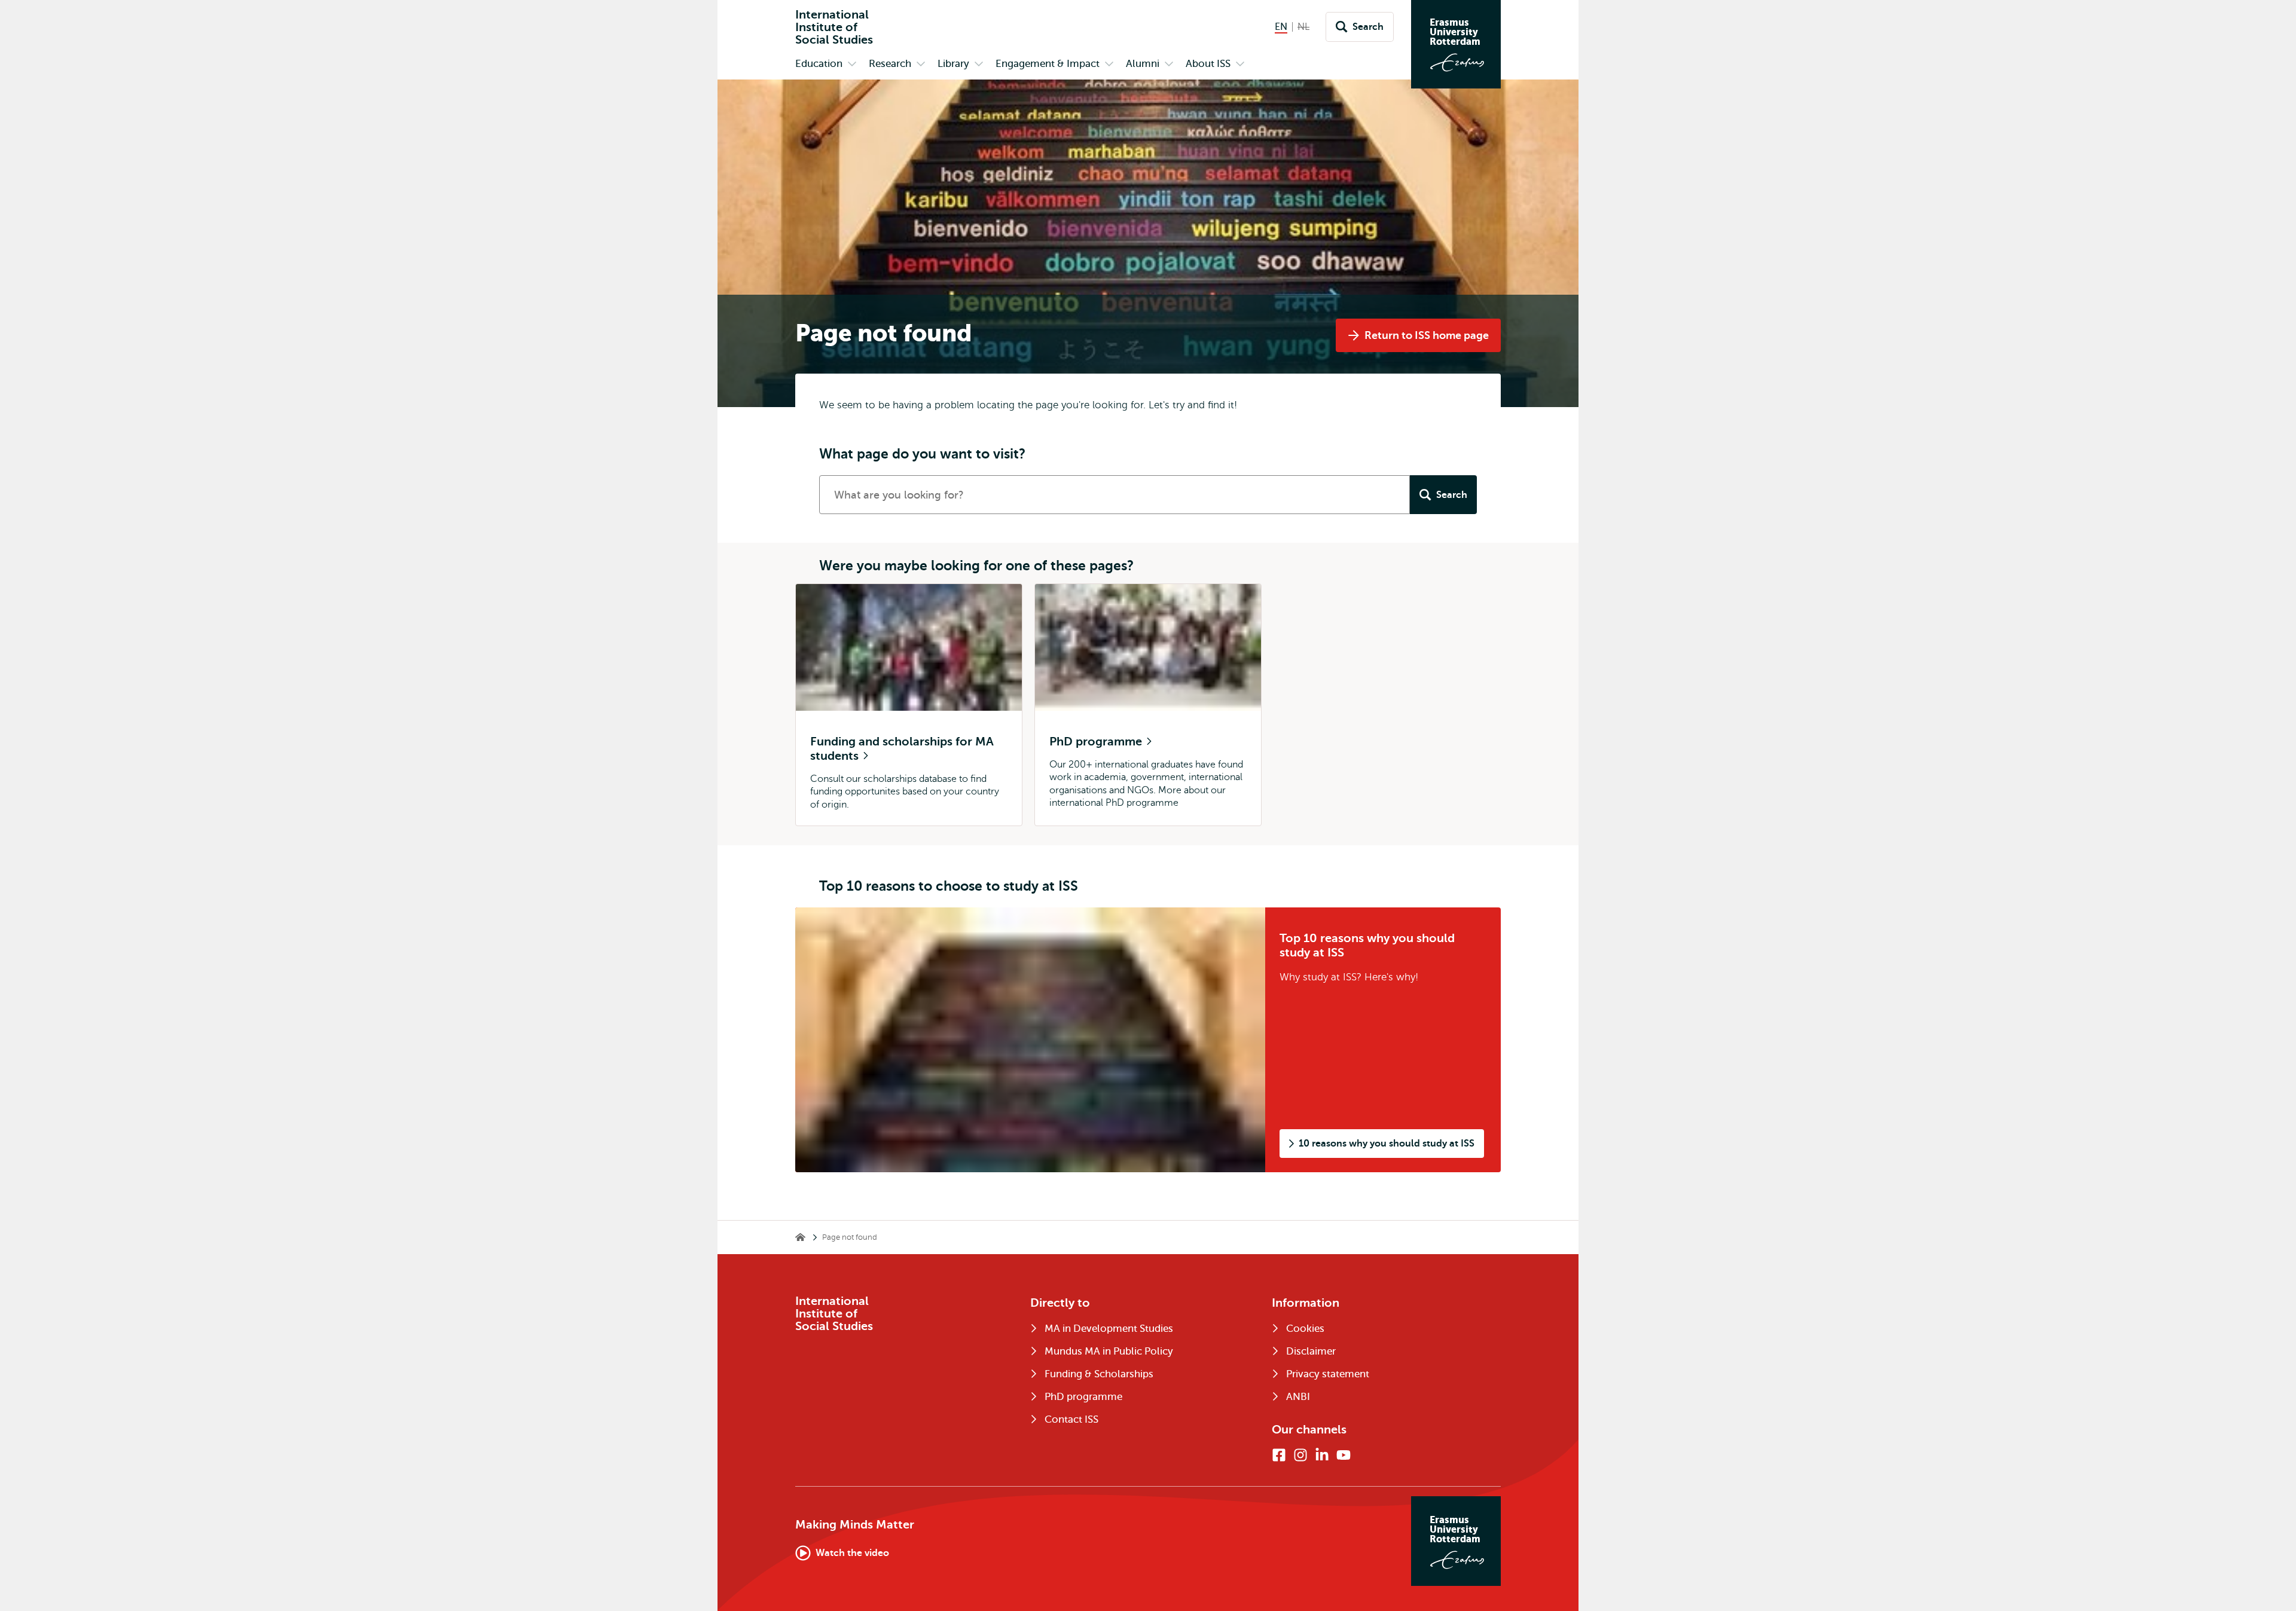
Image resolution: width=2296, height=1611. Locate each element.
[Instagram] (1300, 1455)
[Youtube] (1344, 1455)
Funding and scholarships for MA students (902, 749)
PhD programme (1097, 742)
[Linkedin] (1322, 1455)
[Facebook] (1279, 1455)
